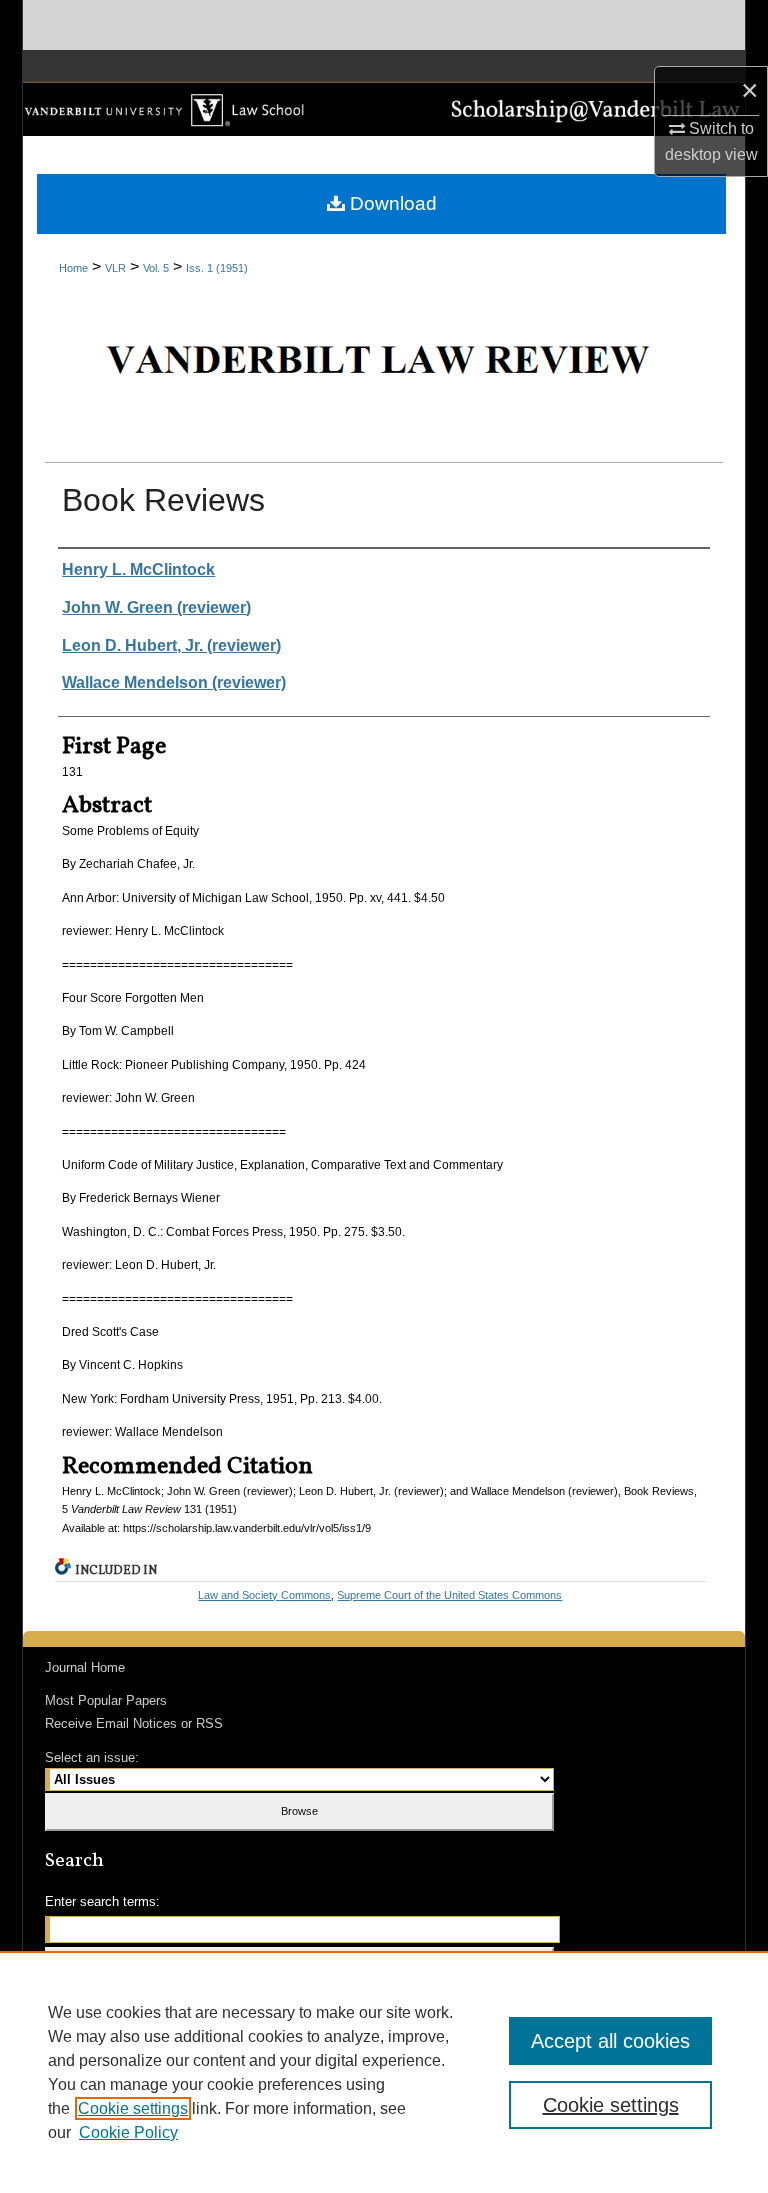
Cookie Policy (128, 2132)
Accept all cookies (610, 2041)
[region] (384, 2072)
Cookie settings (133, 2108)
